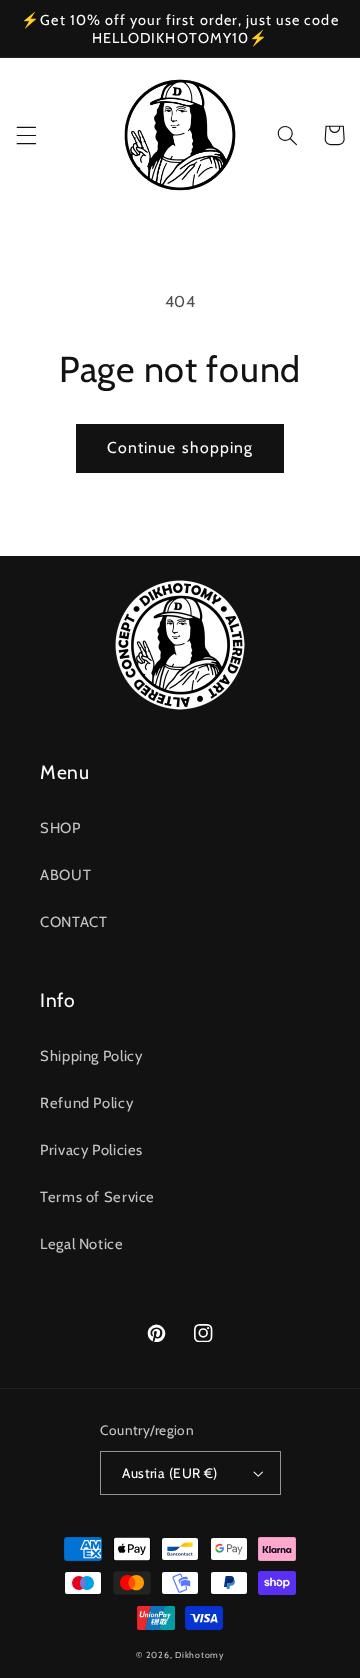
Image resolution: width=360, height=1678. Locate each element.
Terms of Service (97, 1197)
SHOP (60, 828)
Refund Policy (86, 1103)
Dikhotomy (199, 1655)
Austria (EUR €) (169, 1473)
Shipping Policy (91, 1056)
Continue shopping (180, 447)
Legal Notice (82, 1244)
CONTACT (73, 922)
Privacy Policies (91, 1150)
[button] (26, 135)
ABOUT (65, 875)
